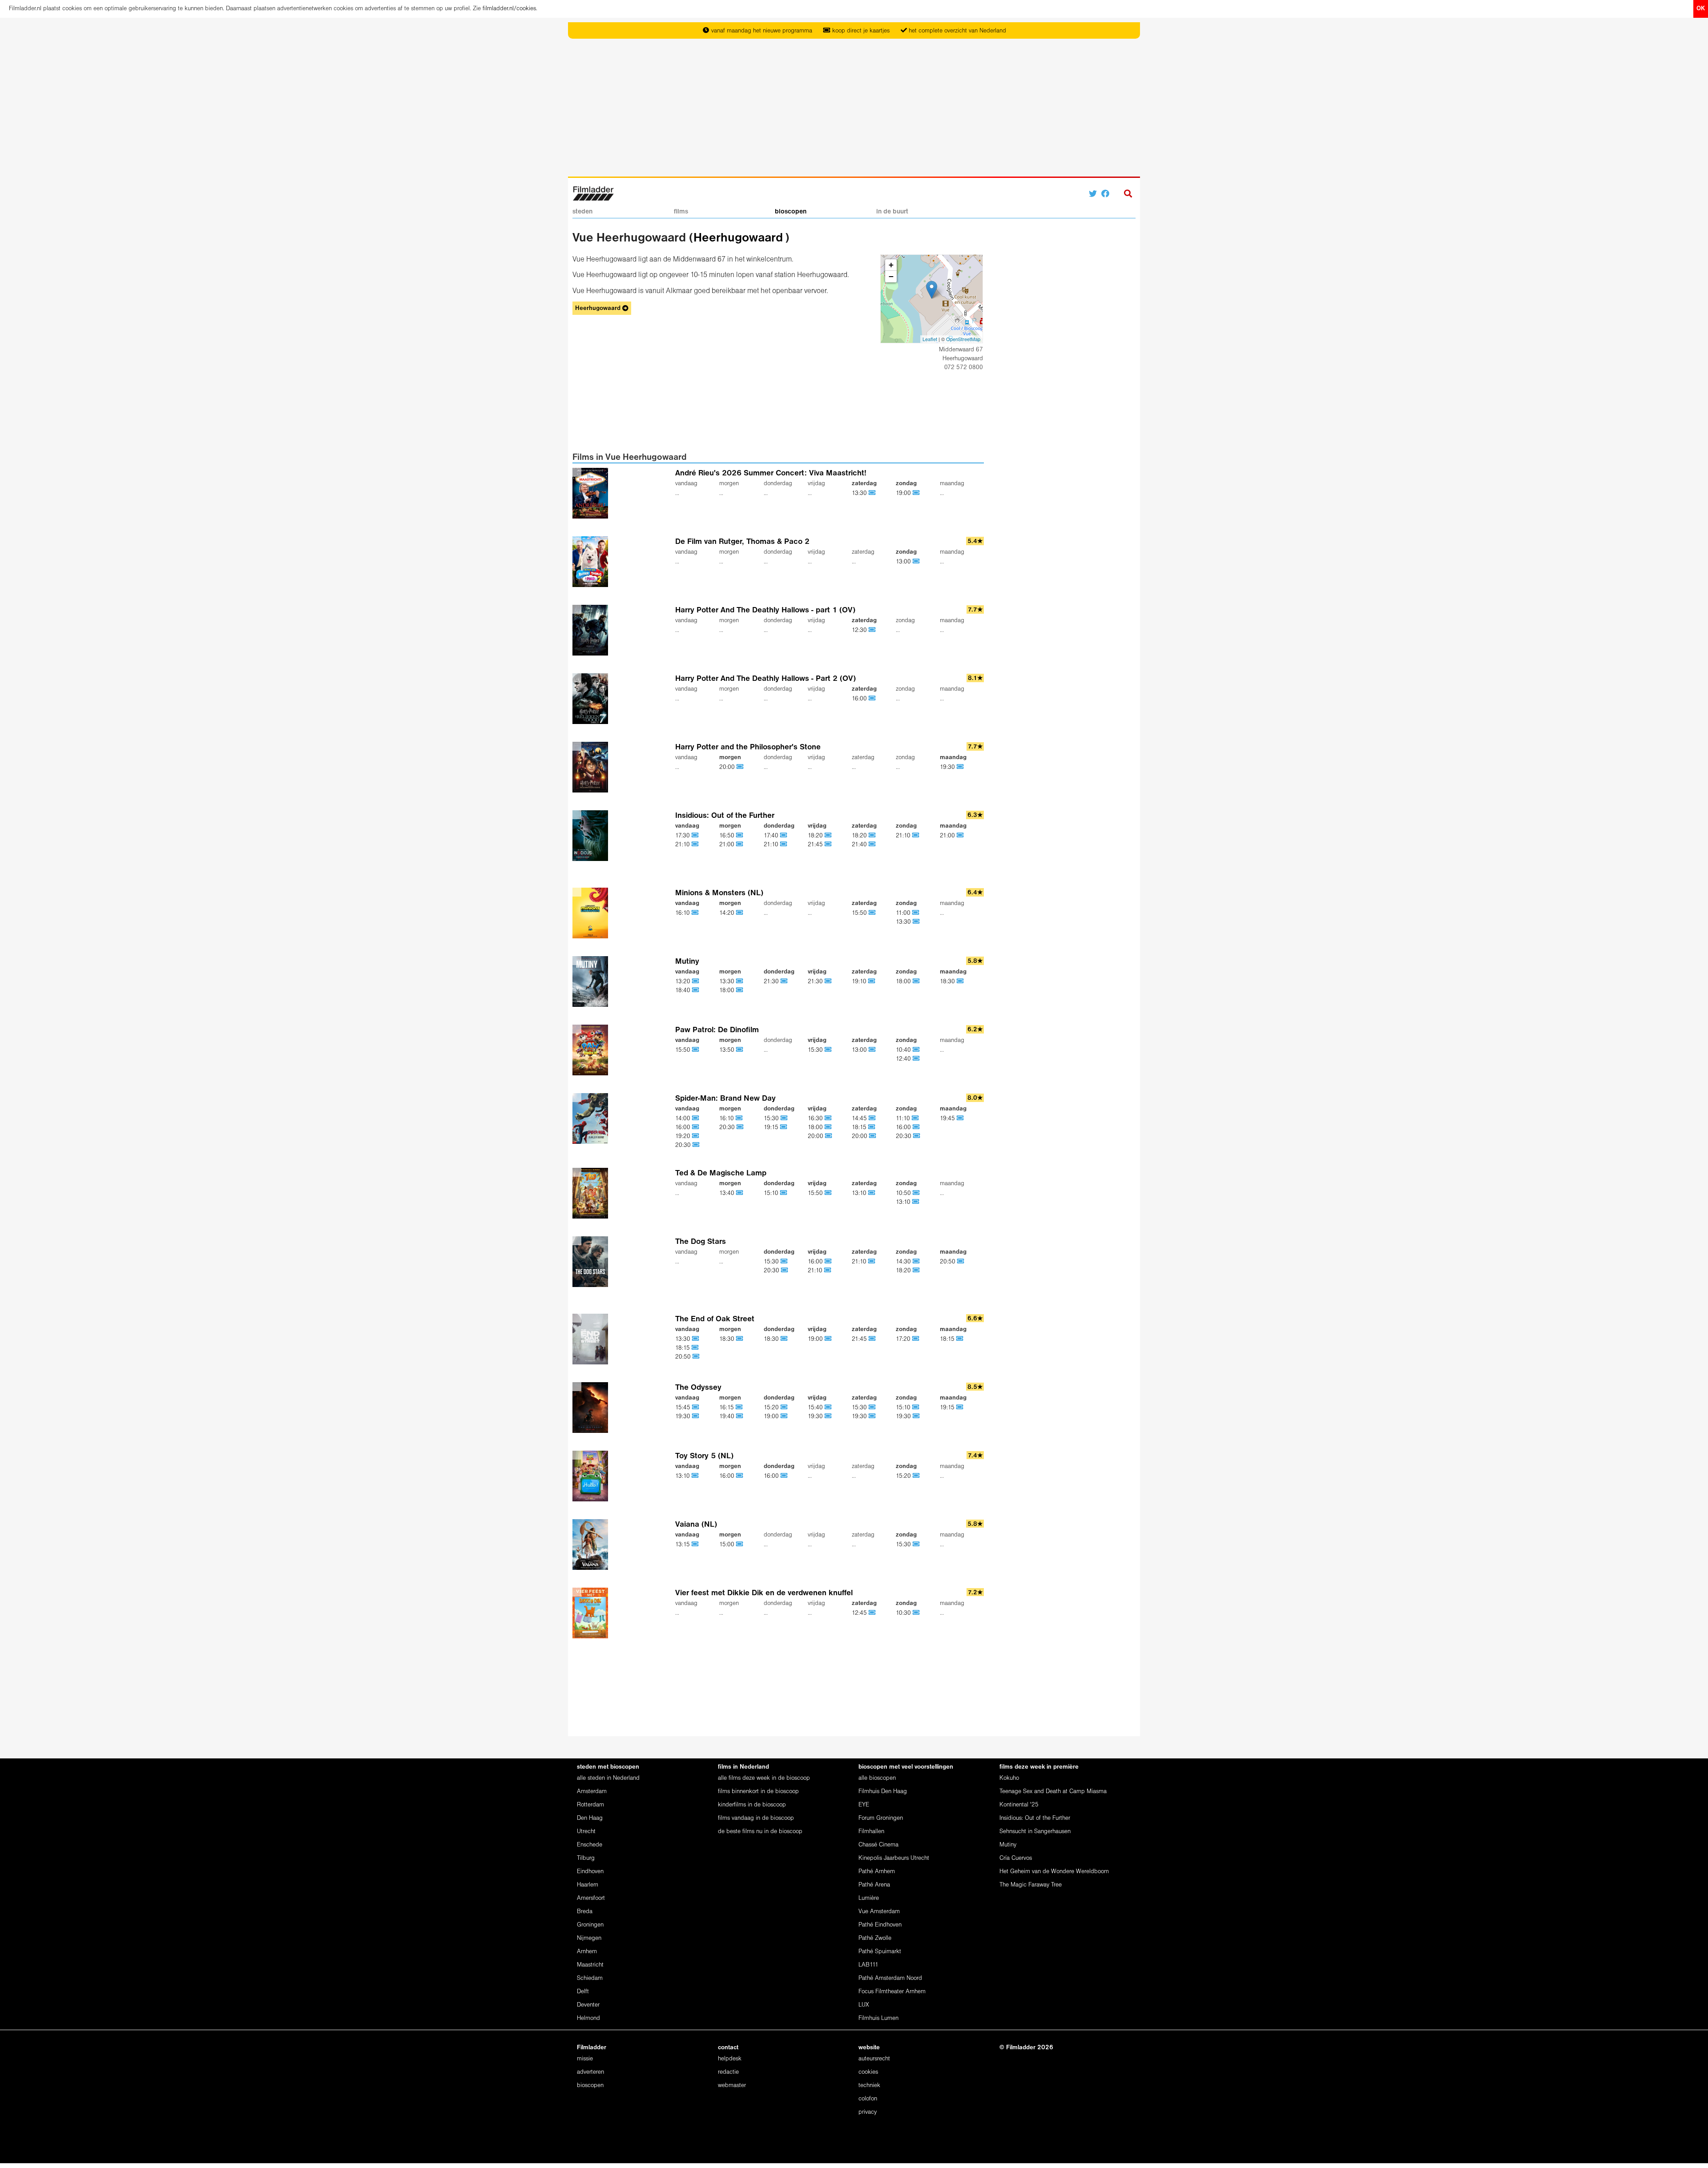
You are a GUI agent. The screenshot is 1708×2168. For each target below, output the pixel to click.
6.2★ (975, 1030)
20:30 (684, 1145)
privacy (868, 2112)
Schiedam (590, 1978)
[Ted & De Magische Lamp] (624, 1193)
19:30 (948, 767)
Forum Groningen (881, 1818)
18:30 (948, 982)
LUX (864, 2005)
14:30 (904, 1262)
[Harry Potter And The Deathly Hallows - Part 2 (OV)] (624, 699)
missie (585, 2059)
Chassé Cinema (878, 1845)
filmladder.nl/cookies (509, 9)
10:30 (904, 1613)
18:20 (816, 836)
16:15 (727, 1408)
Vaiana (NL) (696, 1525)
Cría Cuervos (1016, 1858)
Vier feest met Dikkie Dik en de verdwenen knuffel (764, 1593)
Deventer (588, 2005)
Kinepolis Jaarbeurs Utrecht (894, 1858)
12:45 (860, 1613)
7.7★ (975, 610)
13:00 (904, 562)
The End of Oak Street (715, 1319)
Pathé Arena (874, 1885)
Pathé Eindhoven (880, 1925)
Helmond (588, 2018)
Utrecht (586, 1832)
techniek (869, 2086)
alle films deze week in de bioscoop (764, 1778)
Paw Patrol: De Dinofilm (717, 1030)
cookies (868, 2072)
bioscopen (791, 212)
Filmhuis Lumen (878, 2018)
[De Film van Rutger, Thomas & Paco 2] (624, 562)
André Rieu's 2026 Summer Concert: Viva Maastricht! (771, 473)
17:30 (683, 836)
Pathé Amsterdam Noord (890, 1978)
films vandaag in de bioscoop (756, 1818)
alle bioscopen (877, 1778)
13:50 (728, 1050)
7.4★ (975, 1456)
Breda (585, 1912)
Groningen (590, 1925)
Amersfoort (591, 1898)
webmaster (732, 2086)
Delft (583, 1992)
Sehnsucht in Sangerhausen (1035, 1832)
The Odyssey (698, 1388)
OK (1701, 9)
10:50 (904, 1193)
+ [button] (891, 265)
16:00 (860, 699)
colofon (868, 2099)
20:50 (949, 1262)
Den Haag (590, 1818)
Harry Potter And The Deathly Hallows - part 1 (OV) (765, 610)
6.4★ (975, 893)
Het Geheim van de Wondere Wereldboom (1054, 1872)
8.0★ (975, 1098)
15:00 (728, 1545)
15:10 (772, 1193)
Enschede (590, 1845)
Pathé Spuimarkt (880, 1952)
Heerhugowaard (738, 238)
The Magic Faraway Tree (1031, 1885)
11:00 (904, 913)
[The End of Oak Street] (624, 1339)
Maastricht (590, 1965)
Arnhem (587, 1952)
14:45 (860, 1119)
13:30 (860, 493)
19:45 (948, 1119)
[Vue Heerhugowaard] (932, 290)
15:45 (684, 1408)
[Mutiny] (624, 981)
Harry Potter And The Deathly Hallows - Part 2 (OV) (765, 679)
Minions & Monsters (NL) (719, 893)
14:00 (684, 1119)
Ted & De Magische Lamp (721, 1173)
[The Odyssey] (624, 1408)
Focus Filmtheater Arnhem (892, 1992)
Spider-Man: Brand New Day (725, 1099)
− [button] (891, 276)
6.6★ (975, 1319)
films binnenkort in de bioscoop (758, 1792)
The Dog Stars (701, 1242)
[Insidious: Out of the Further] (624, 836)
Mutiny (687, 962)
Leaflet (930, 339)
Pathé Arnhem (877, 1872)
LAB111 (868, 1965)
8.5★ (975, 1387)
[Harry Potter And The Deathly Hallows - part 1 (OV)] (624, 630)
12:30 (860, 630)
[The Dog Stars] (624, 1262)
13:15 (683, 1545)
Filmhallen (871, 1832)
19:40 (728, 1417)
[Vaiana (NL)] (624, 1545)
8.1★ (975, 678)
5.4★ (975, 541)
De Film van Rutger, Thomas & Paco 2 (742, 542)
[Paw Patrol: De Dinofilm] (624, 1050)
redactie (728, 2072)
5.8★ (975, 961)
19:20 (684, 1136)
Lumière (869, 1898)
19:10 (860, 982)
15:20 (772, 1408)
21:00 (728, 845)
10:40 (904, 1050)
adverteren (590, 2072)
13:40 (728, 1193)
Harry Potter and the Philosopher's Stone (748, 747)
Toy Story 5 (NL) (704, 1456)
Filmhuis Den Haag (883, 1792)
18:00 (728, 991)
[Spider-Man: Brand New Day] (624, 1122)
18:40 (684, 991)
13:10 (860, 1193)
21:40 (860, 845)
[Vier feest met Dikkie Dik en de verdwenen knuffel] (624, 1613)
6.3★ (975, 815)
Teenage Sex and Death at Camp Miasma (1053, 1792)
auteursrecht (874, 2059)
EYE (864, 1805)
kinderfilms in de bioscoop (752, 1805)
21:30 (772, 982)
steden (582, 212)
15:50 (860, 913)
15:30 (816, 1050)
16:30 (816, 1119)
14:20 (728, 913)
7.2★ (975, 1593)
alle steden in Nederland (608, 1778)
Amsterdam (592, 1792)
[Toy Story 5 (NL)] (624, 1476)
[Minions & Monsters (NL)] (624, 913)
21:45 (816, 845)
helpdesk (730, 2059)
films (681, 212)
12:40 (904, 1059)
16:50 (728, 836)
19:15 (772, 1128)
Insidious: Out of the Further (725, 816)
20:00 (728, 767)
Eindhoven (590, 1872)
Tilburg (586, 1858)
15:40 (816, 1408)
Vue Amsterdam (879, 1912)
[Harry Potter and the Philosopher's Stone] (624, 767)
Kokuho (1009, 1778)
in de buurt (892, 212)
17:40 (772, 836)
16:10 (683, 913)
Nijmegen (589, 1938)
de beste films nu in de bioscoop (760, 1832)
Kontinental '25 (1019, 1805)
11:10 (904, 1119)
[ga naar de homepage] (593, 193)
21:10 (683, 845)
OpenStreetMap (963, 339)
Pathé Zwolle (875, 1938)
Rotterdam (590, 1805)
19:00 (904, 493)
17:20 (904, 1339)
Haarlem (588, 1885)
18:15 (860, 1128)
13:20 (684, 982)
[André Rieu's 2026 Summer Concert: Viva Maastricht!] (624, 493)
